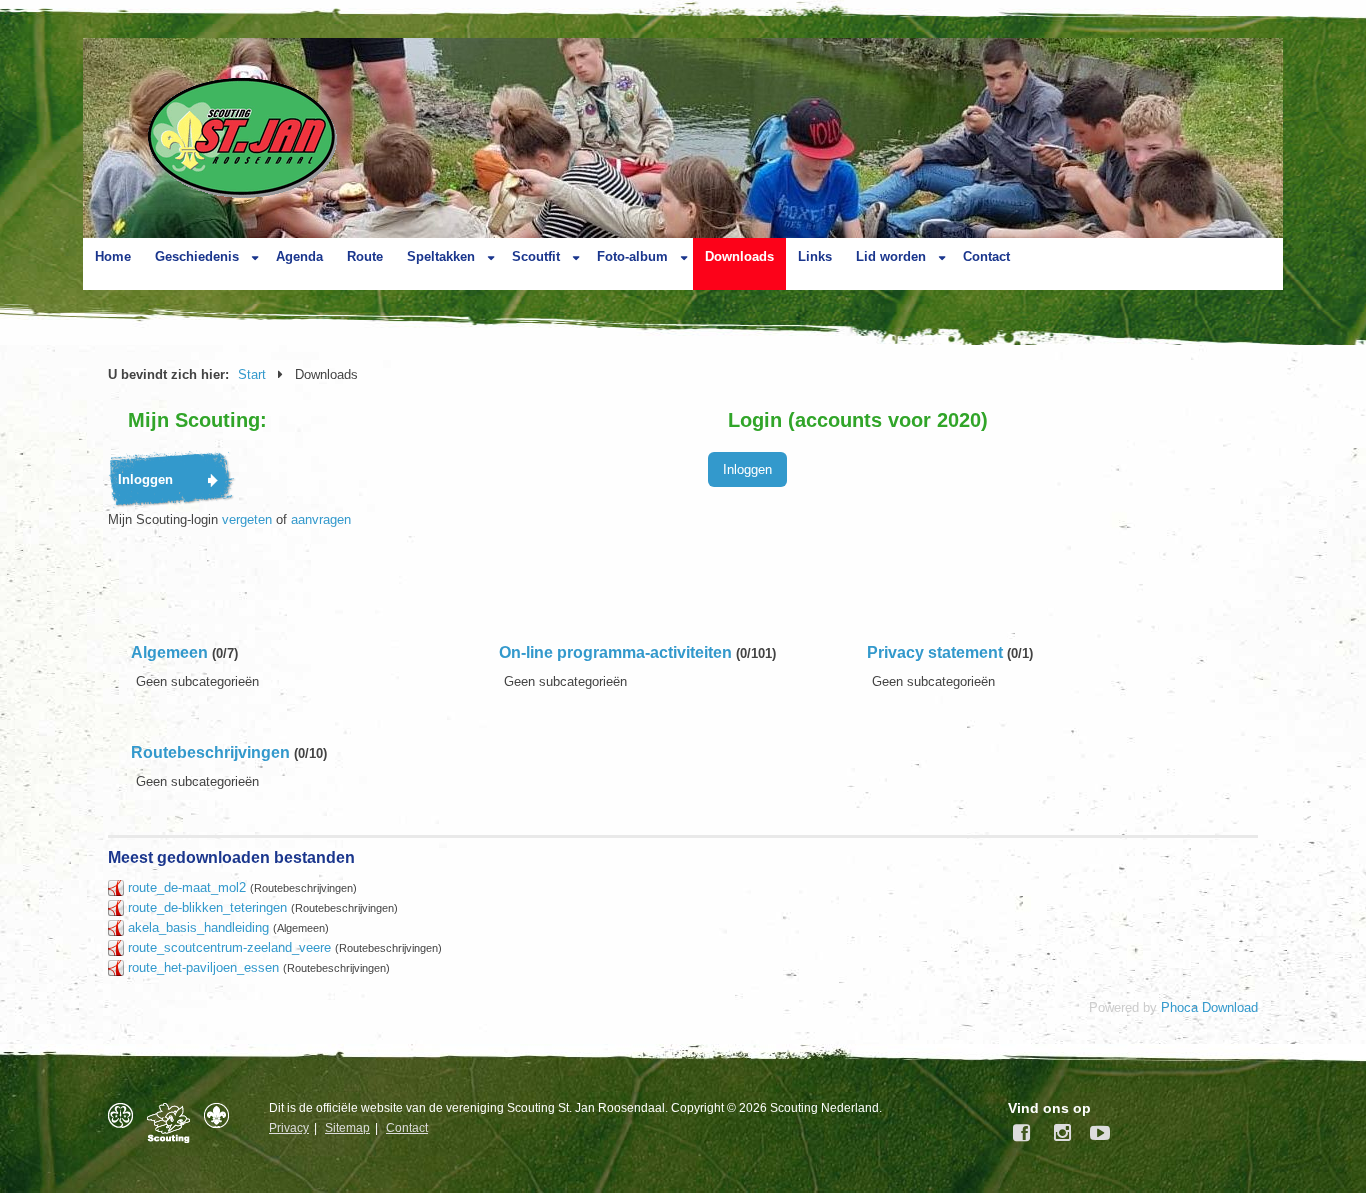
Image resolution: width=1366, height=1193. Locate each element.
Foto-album (632, 256)
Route (365, 256)
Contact (986, 256)
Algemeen (169, 652)
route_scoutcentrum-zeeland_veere (229, 947)
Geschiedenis (197, 256)
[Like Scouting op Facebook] (1023, 1133)
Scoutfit (536, 256)
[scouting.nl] (173, 1123)
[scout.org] (221, 1115)
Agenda (299, 256)
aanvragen (321, 519)
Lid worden (891, 256)
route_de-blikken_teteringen (207, 907)
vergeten (247, 519)
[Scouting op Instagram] (1059, 1133)
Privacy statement (935, 652)
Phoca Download (1209, 1007)
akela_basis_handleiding (198, 927)
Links (815, 256)
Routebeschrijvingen (210, 752)
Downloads (739, 256)
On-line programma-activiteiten (615, 652)
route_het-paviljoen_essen (203, 967)
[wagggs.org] (125, 1115)
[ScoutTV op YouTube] (1095, 1133)
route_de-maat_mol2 (187, 887)
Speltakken (441, 256)
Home (113, 256)
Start (252, 374)
